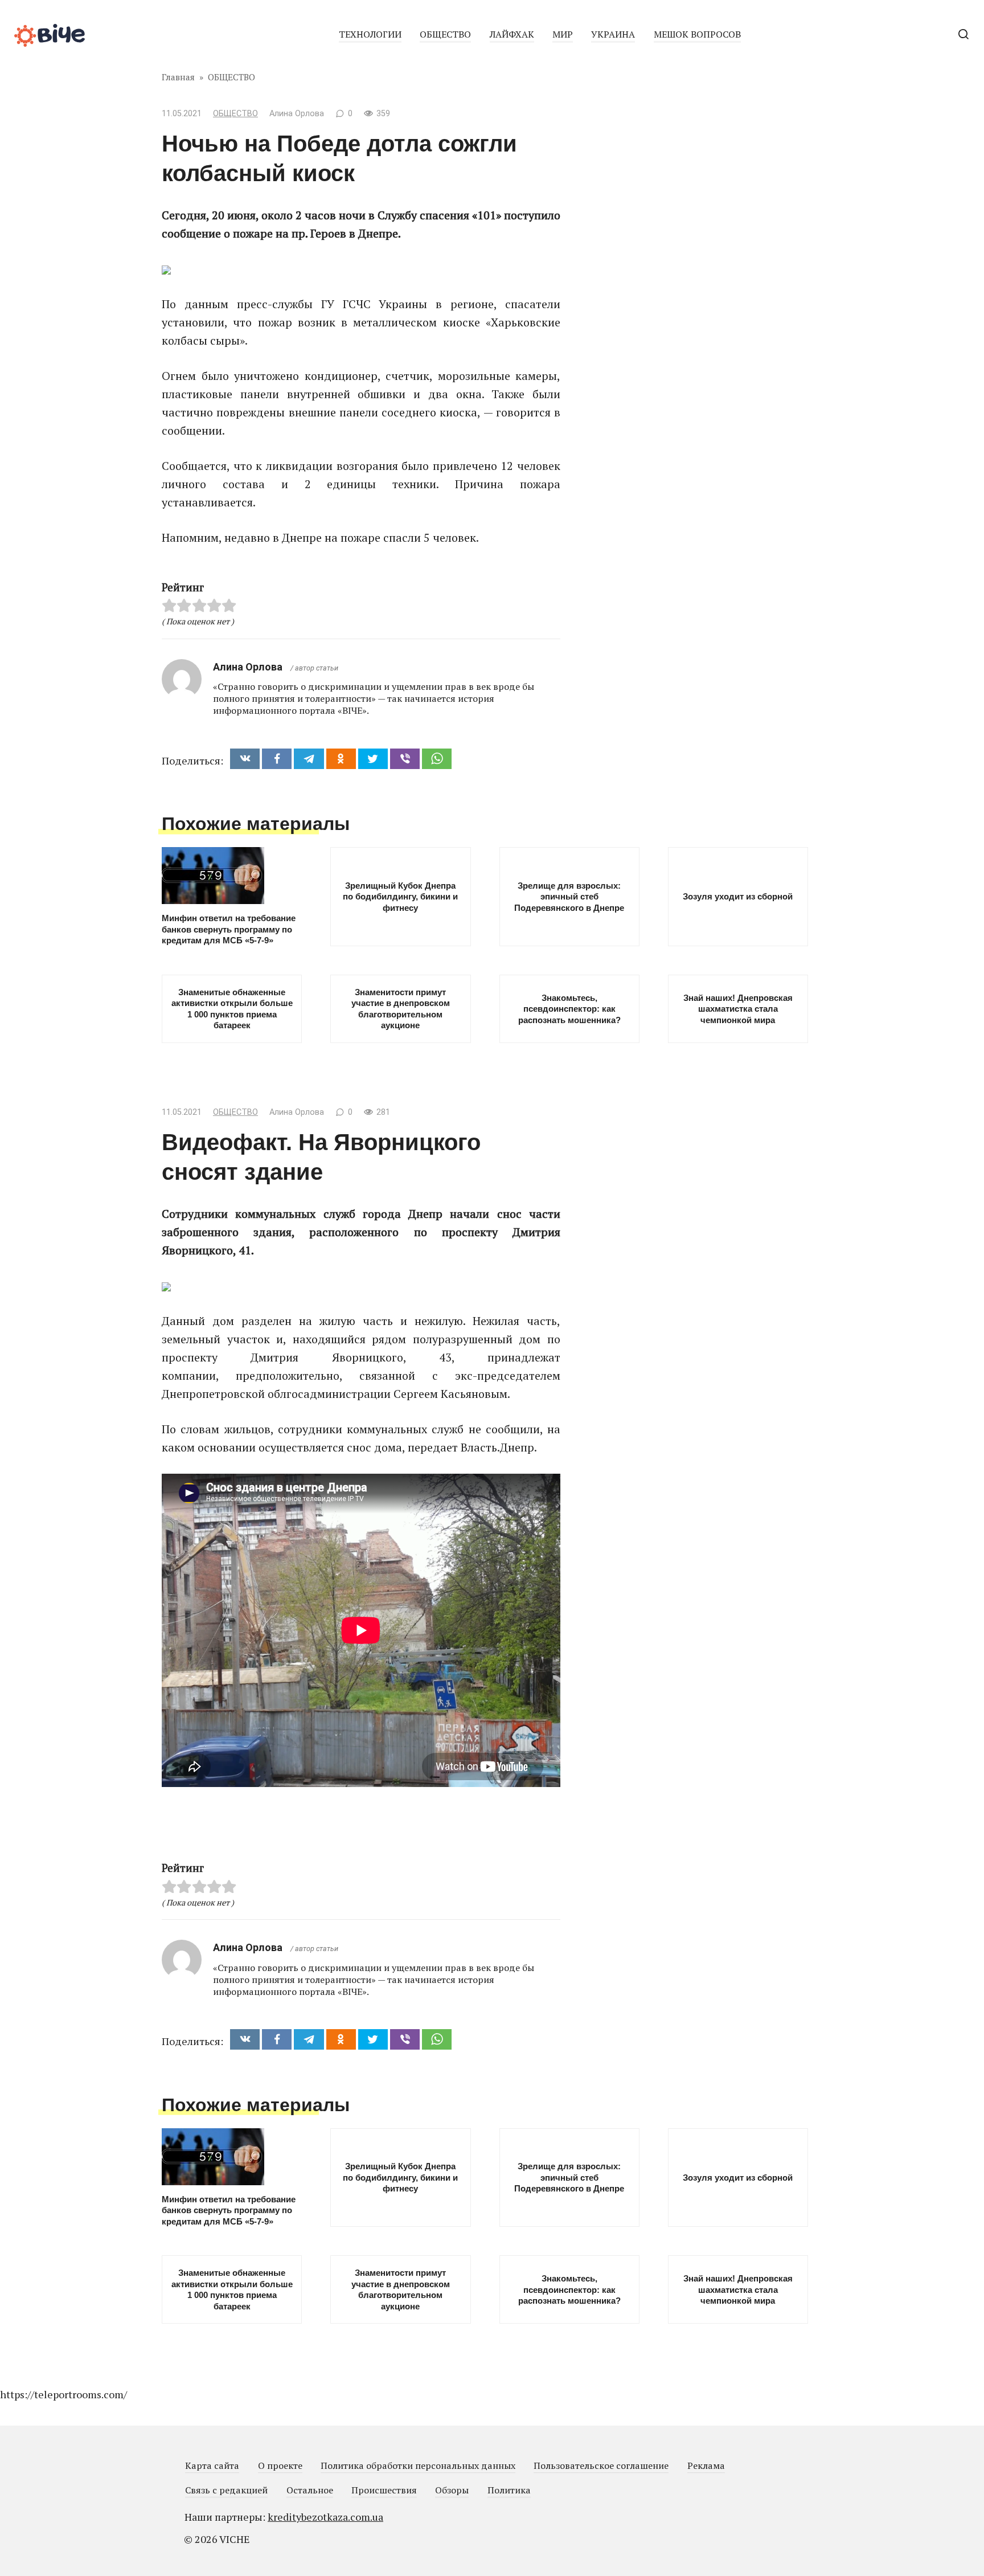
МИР (563, 34)
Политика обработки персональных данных (418, 2465)
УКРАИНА (613, 34)
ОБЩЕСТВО (445, 34)
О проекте (280, 2465)
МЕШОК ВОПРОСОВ (697, 34)
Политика (509, 2490)
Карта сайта (212, 2465)
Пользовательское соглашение (601, 2465)
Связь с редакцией (226, 2490)
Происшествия (384, 2490)
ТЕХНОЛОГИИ (370, 34)
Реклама (706, 2465)
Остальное (310, 2490)
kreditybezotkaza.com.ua (325, 2517)
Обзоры (452, 2490)
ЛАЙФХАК (512, 34)
